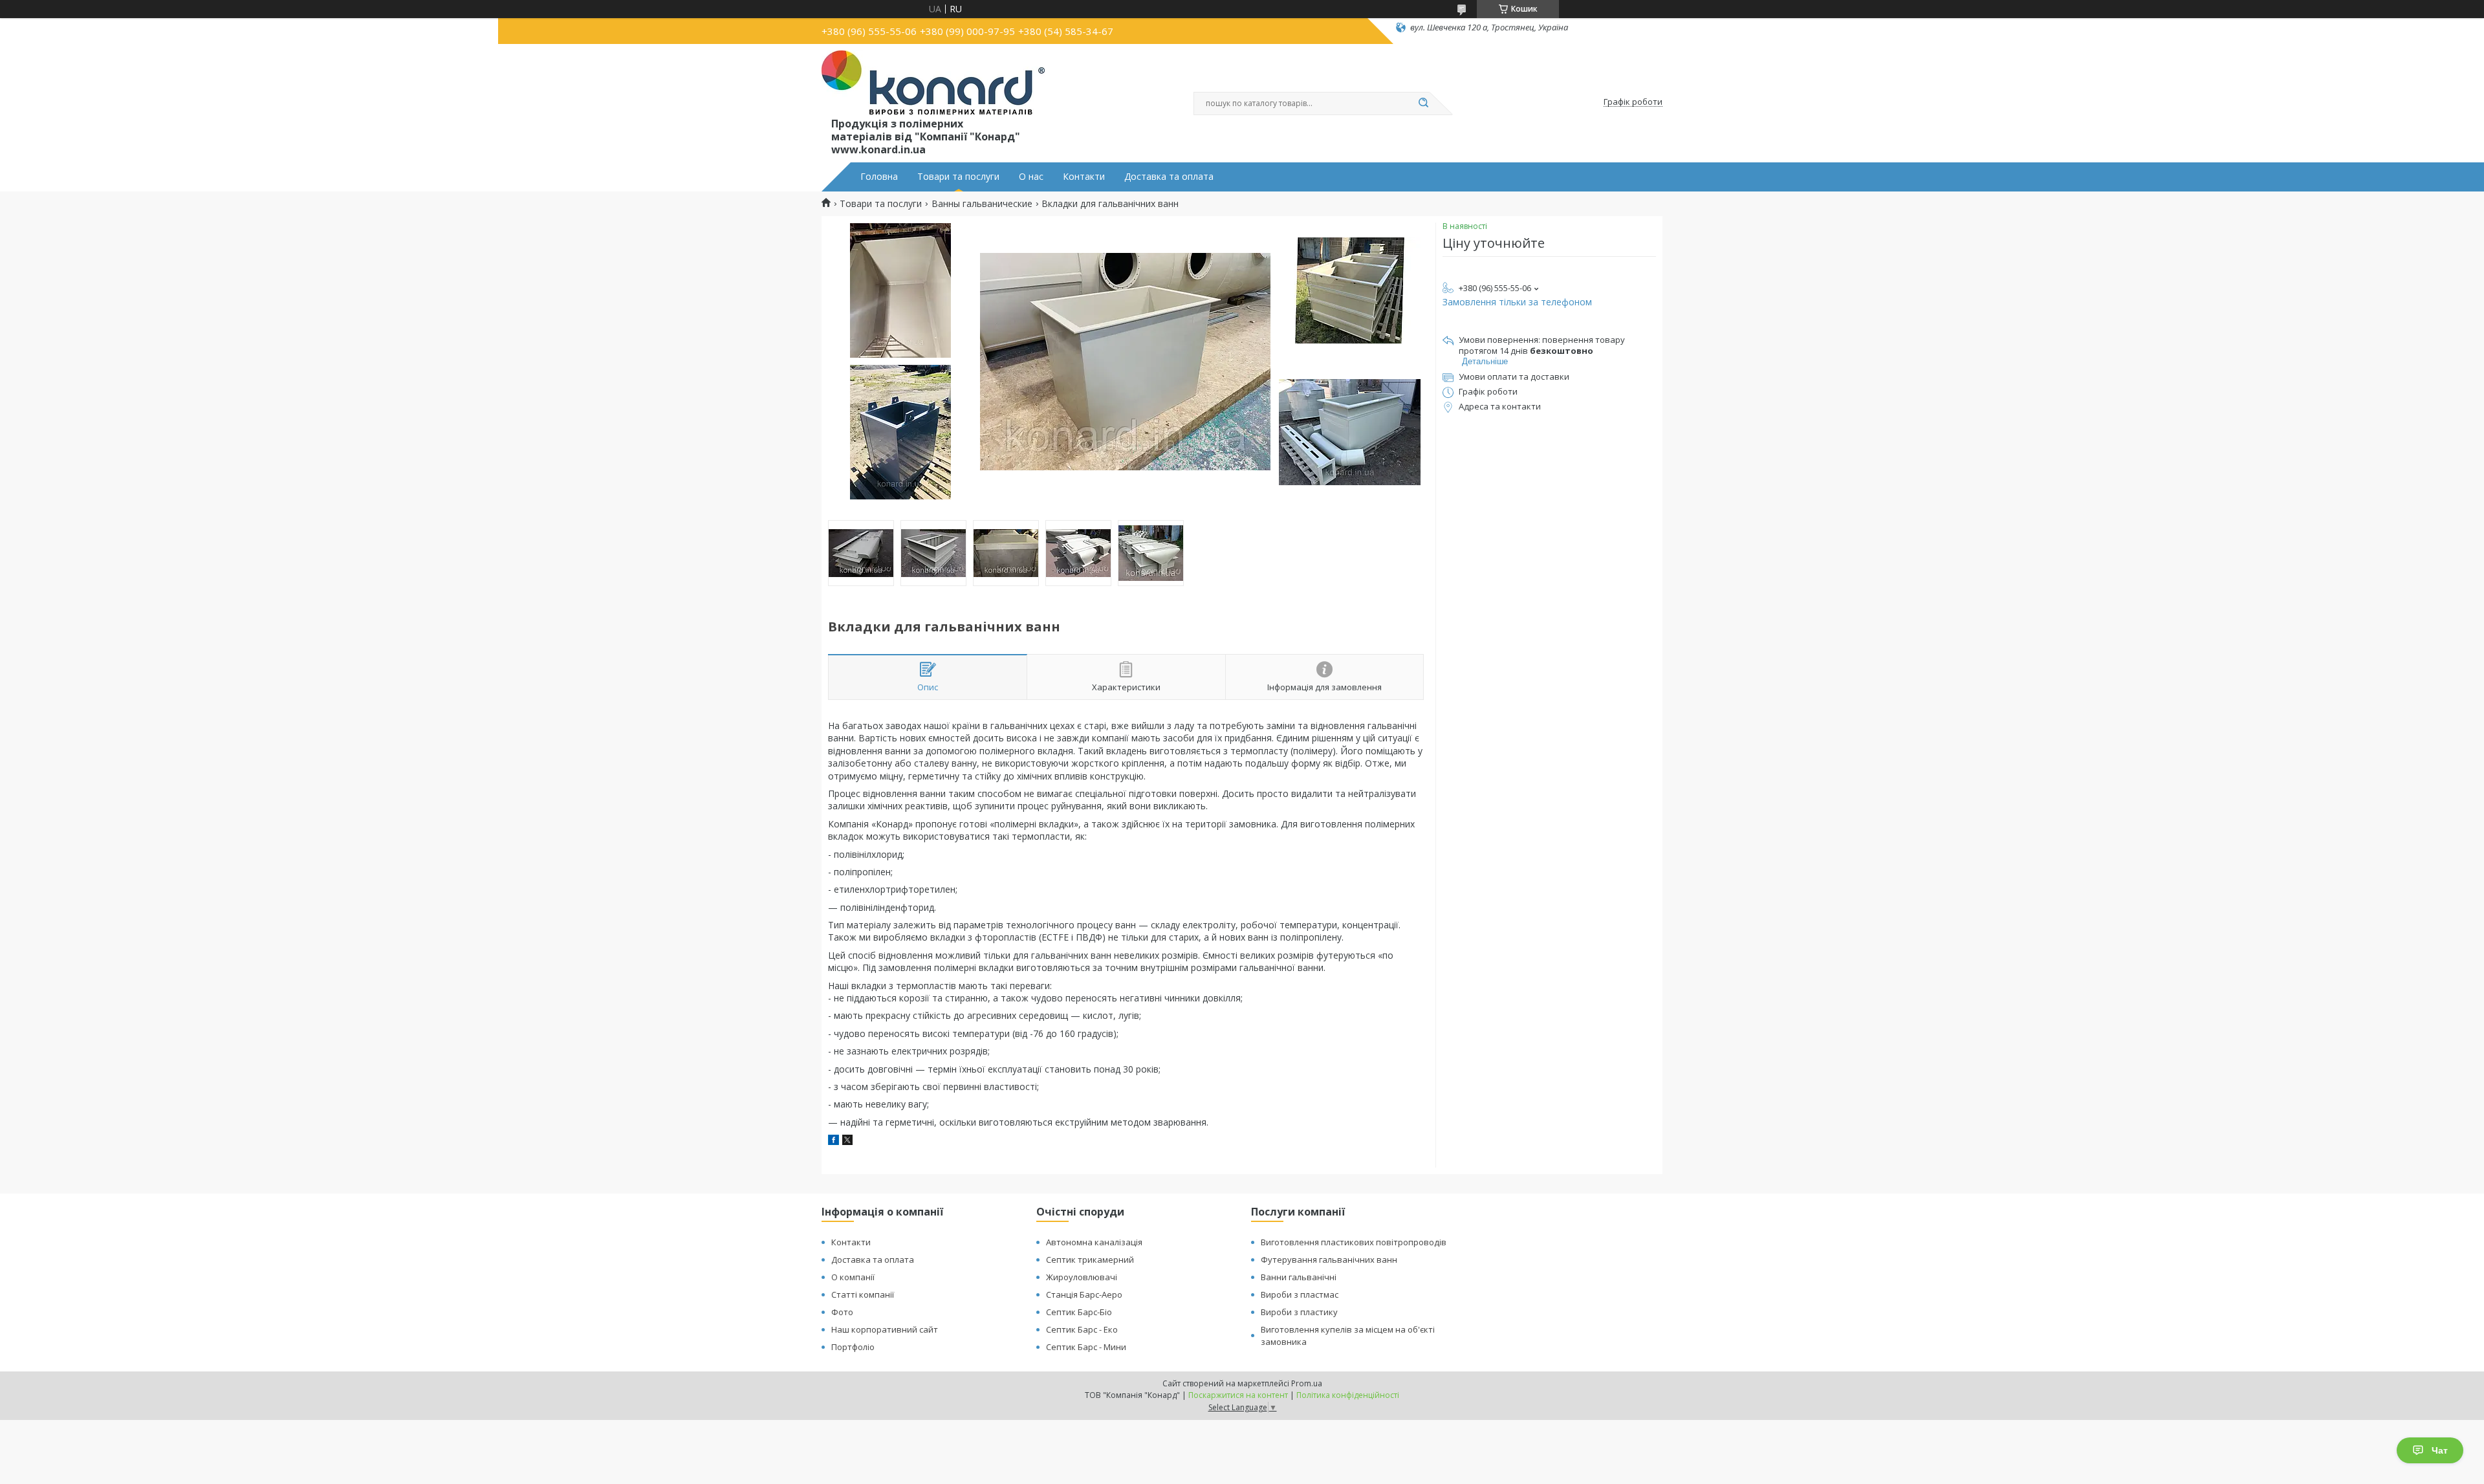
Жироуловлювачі (1082, 1277)
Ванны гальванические (982, 204)
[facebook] (833, 1141)
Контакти (1084, 177)
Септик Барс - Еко (1082, 1329)
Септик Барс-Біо (1079, 1312)
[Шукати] (1423, 104)
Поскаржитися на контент (1238, 1395)
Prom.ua (1307, 1383)
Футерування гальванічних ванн (1329, 1260)
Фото (842, 1312)
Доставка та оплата (1169, 177)
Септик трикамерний (1090, 1260)
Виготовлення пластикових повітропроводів (1354, 1242)
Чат (2440, 1450)
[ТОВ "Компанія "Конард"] (933, 83)
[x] (847, 1141)
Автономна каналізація (1094, 1242)
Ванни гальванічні (1299, 1277)
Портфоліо (853, 1347)
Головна (879, 177)
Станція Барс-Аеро (1084, 1294)
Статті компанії (863, 1294)
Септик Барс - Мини (1086, 1347)
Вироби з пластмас (1300, 1294)
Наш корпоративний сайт (885, 1329)
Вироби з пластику (1299, 1312)
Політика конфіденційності (1348, 1395)
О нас (1031, 177)
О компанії (853, 1277)
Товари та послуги (958, 177)
